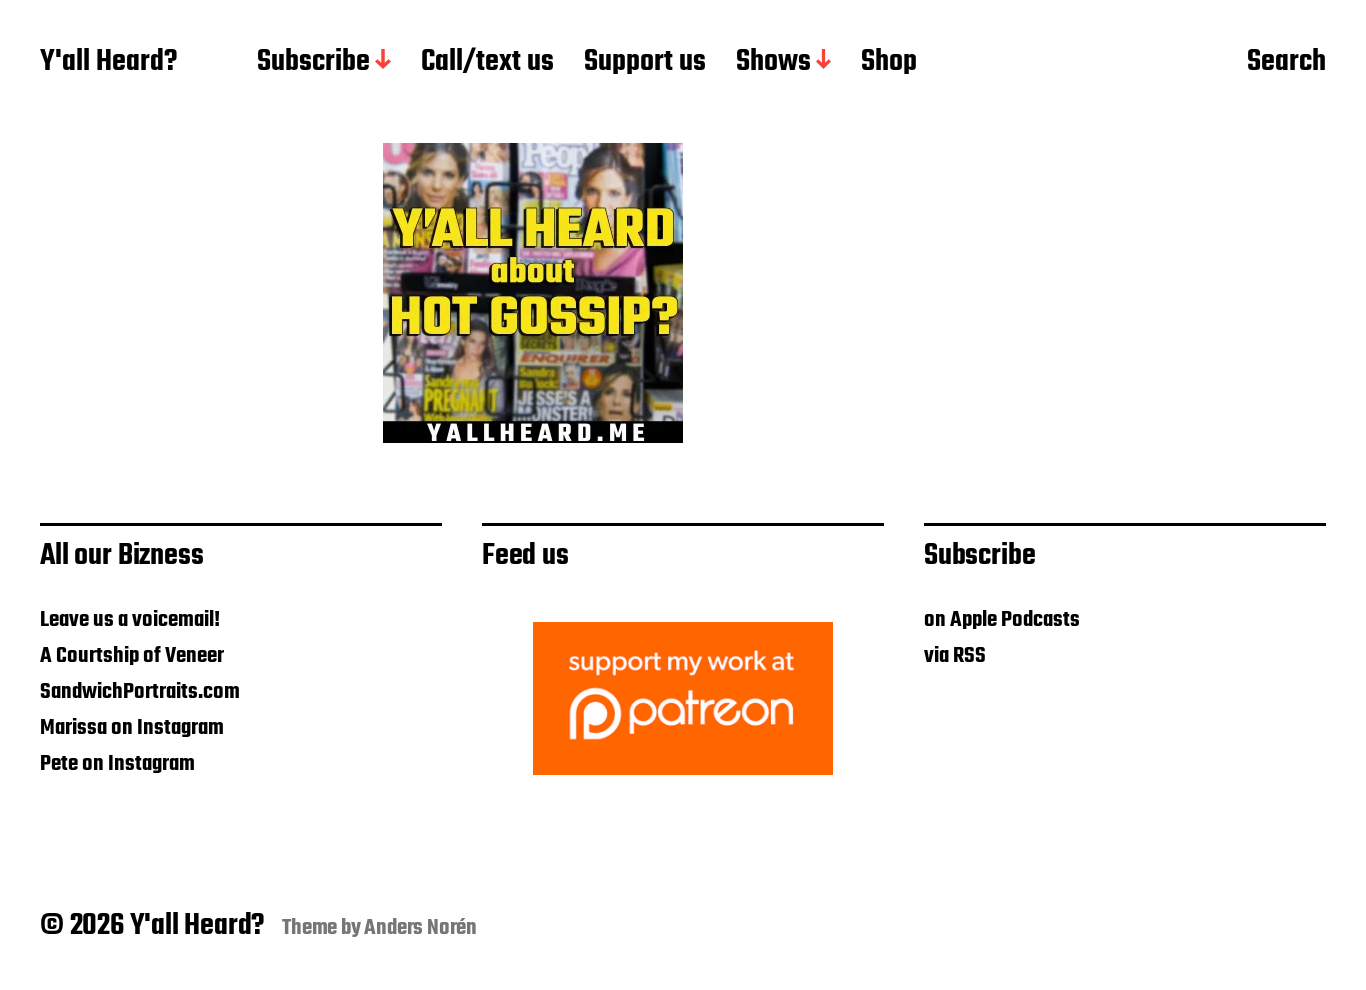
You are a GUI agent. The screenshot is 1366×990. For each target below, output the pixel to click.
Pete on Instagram (117, 764)
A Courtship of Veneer (132, 656)
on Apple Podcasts (1002, 620)
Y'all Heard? (108, 63)
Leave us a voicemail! (130, 620)
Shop (889, 63)
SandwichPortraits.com (140, 692)
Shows (773, 63)
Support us (645, 63)
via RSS (955, 656)
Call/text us (487, 63)
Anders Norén (420, 928)
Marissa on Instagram (132, 728)
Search (1286, 63)
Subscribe (313, 63)
